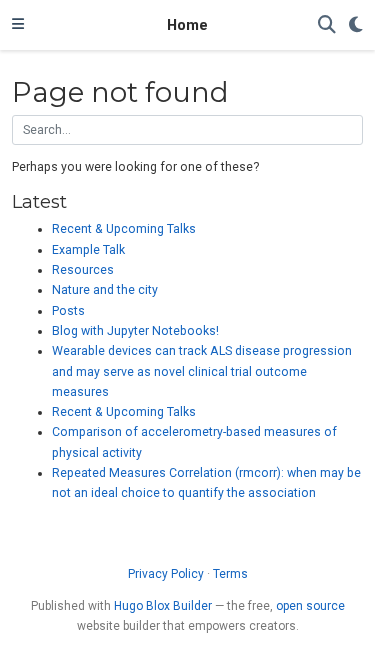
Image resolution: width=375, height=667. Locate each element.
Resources (83, 270)
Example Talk (88, 250)
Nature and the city (105, 290)
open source (310, 606)
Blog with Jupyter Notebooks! (135, 331)
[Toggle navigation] (18, 25)
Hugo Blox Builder (163, 606)
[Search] (327, 25)
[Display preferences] (356, 25)
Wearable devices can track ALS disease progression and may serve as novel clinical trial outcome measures (202, 371)
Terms (230, 574)
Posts (68, 311)
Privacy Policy (166, 574)
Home (187, 25)
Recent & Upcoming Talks (124, 229)
